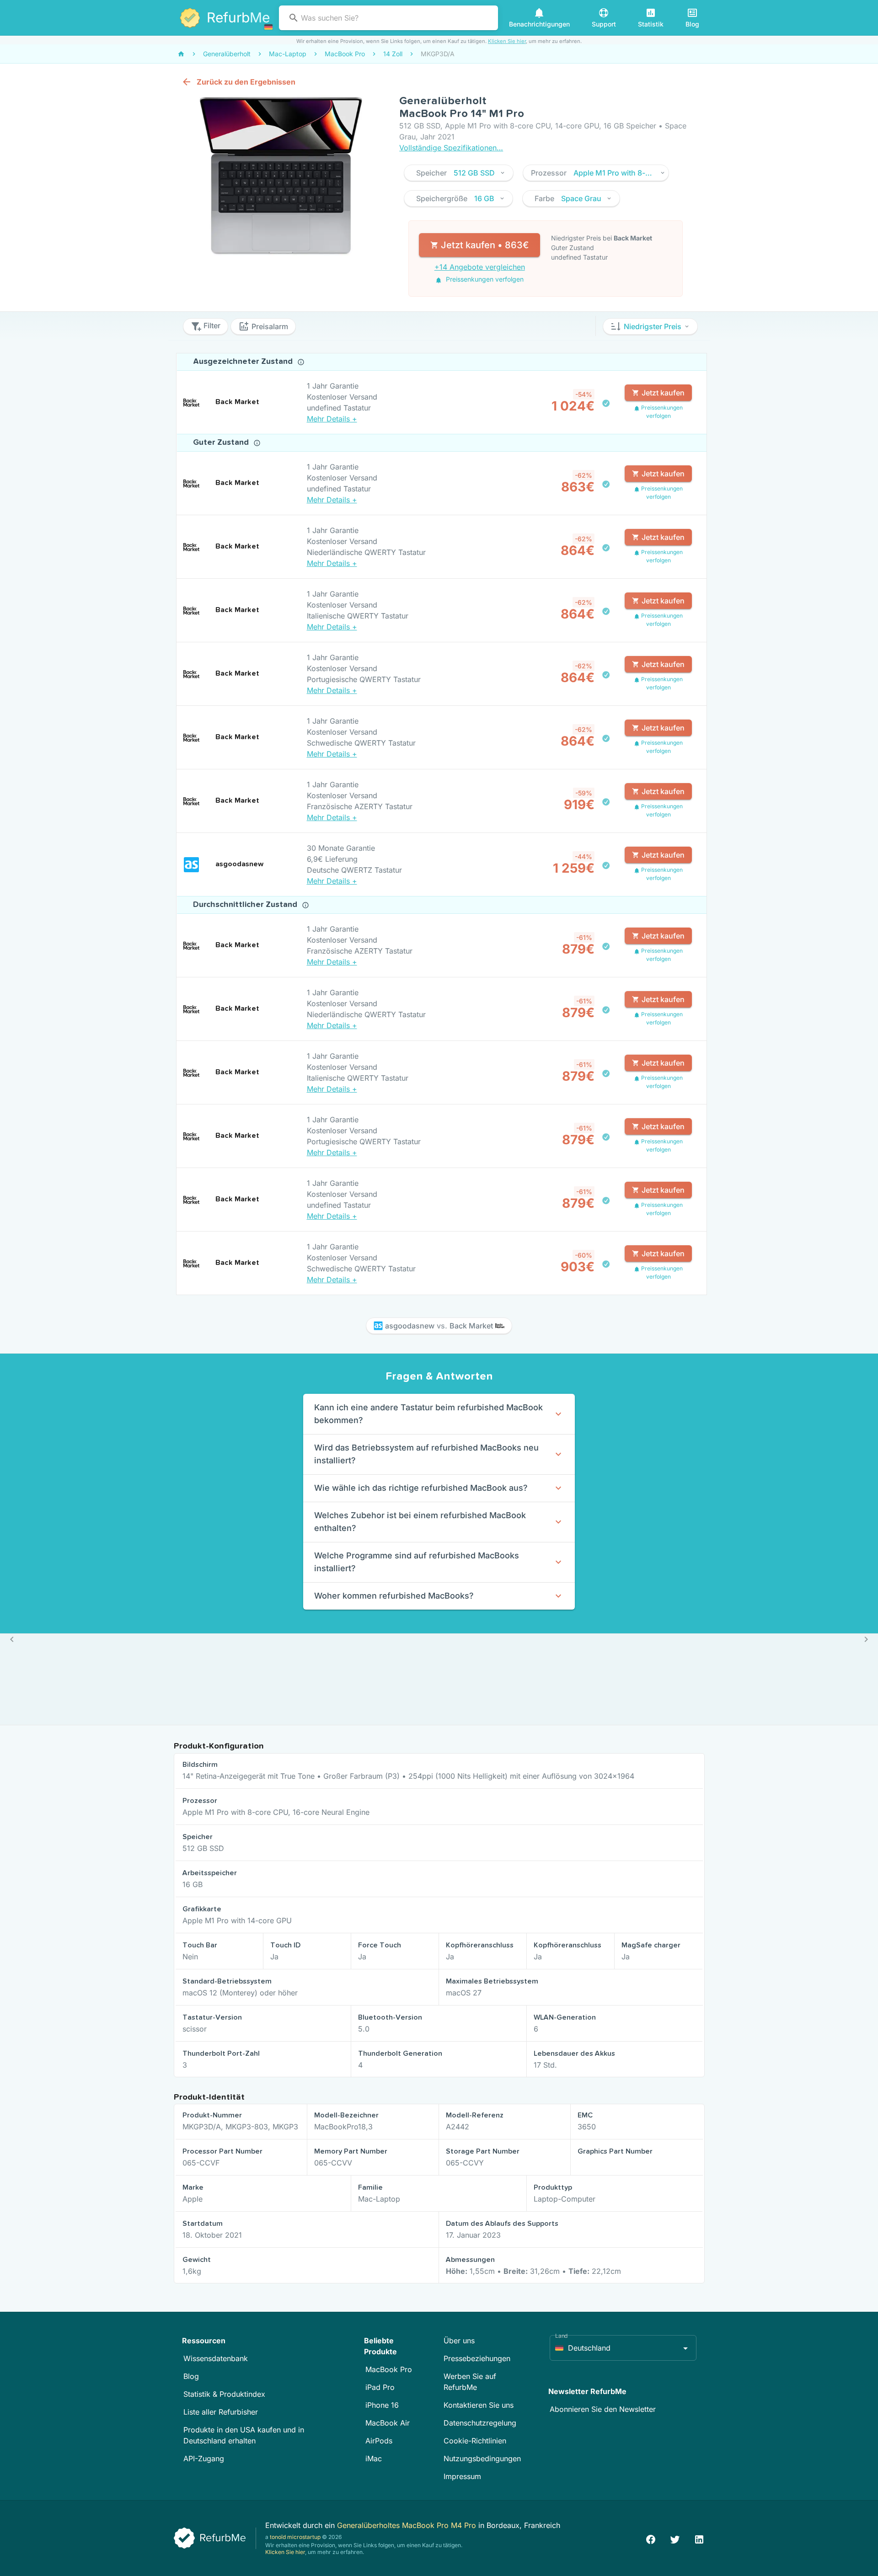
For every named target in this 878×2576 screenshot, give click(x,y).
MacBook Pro (389, 2369)
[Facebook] (651, 2538)
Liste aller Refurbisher (221, 2412)
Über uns (459, 2341)
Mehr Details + (332, 419)
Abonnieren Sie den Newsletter (603, 2409)
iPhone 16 (382, 2405)
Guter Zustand (222, 443)
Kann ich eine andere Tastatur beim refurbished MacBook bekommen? (428, 1414)
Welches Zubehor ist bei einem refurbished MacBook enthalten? (420, 1522)
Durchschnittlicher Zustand (246, 905)
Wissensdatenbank (216, 2358)
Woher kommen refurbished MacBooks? (394, 1596)
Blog (191, 2376)
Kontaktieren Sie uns (479, 2405)
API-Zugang (204, 2459)
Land (562, 2336)
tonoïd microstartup (295, 2537)
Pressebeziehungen (477, 2358)
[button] (459, 173)
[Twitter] (675, 2538)
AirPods (379, 2441)
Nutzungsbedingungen (482, 2459)
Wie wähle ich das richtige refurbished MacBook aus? (421, 1488)
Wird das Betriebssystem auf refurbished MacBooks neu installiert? (426, 1454)
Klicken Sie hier (507, 41)
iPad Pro (380, 2387)
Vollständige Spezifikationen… (451, 148)
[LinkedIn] (699, 2538)
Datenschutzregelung (480, 2423)
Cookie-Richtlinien (475, 2441)
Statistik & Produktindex (224, 2394)
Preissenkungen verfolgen (484, 279)
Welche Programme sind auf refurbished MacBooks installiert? (417, 1562)
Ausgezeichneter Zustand (244, 362)
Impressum (462, 2476)
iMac (374, 2459)
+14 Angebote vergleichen (480, 267)
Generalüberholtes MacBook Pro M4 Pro (408, 2525)
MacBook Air (388, 2423)
